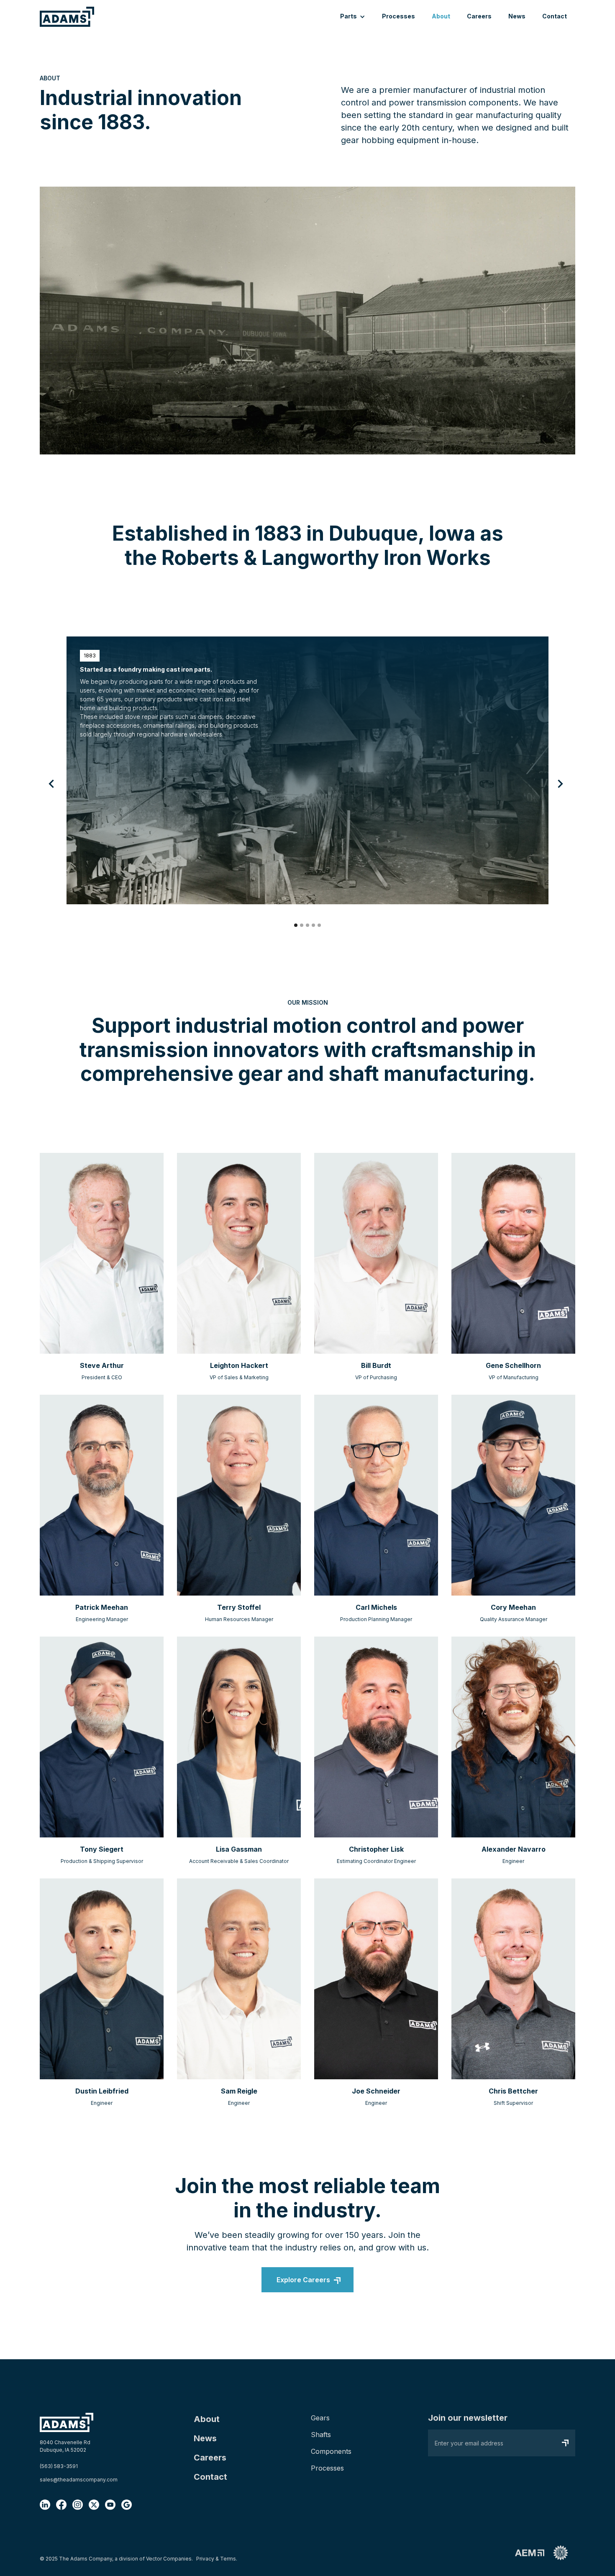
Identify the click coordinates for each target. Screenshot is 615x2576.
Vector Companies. (169, 2559)
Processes (398, 16)
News (517, 16)
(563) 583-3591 (59, 2466)
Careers (479, 16)
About (441, 16)
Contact (555, 16)
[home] (67, 17)
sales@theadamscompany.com (79, 2480)
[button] (353, 17)
